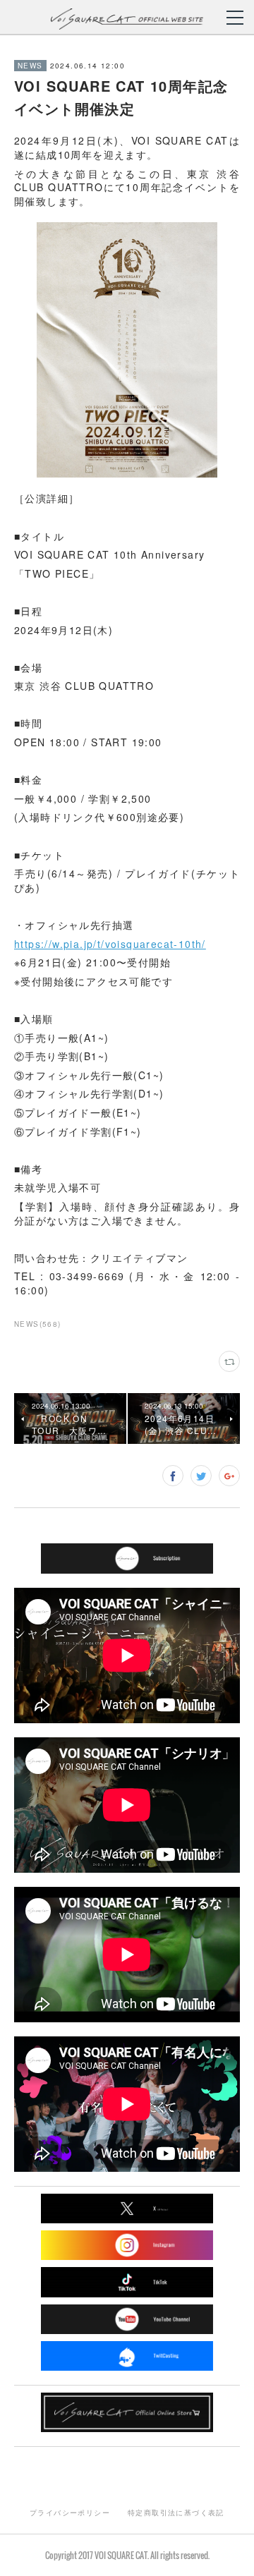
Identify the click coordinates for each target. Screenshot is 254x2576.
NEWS (30, 66)
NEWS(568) (38, 1324)
